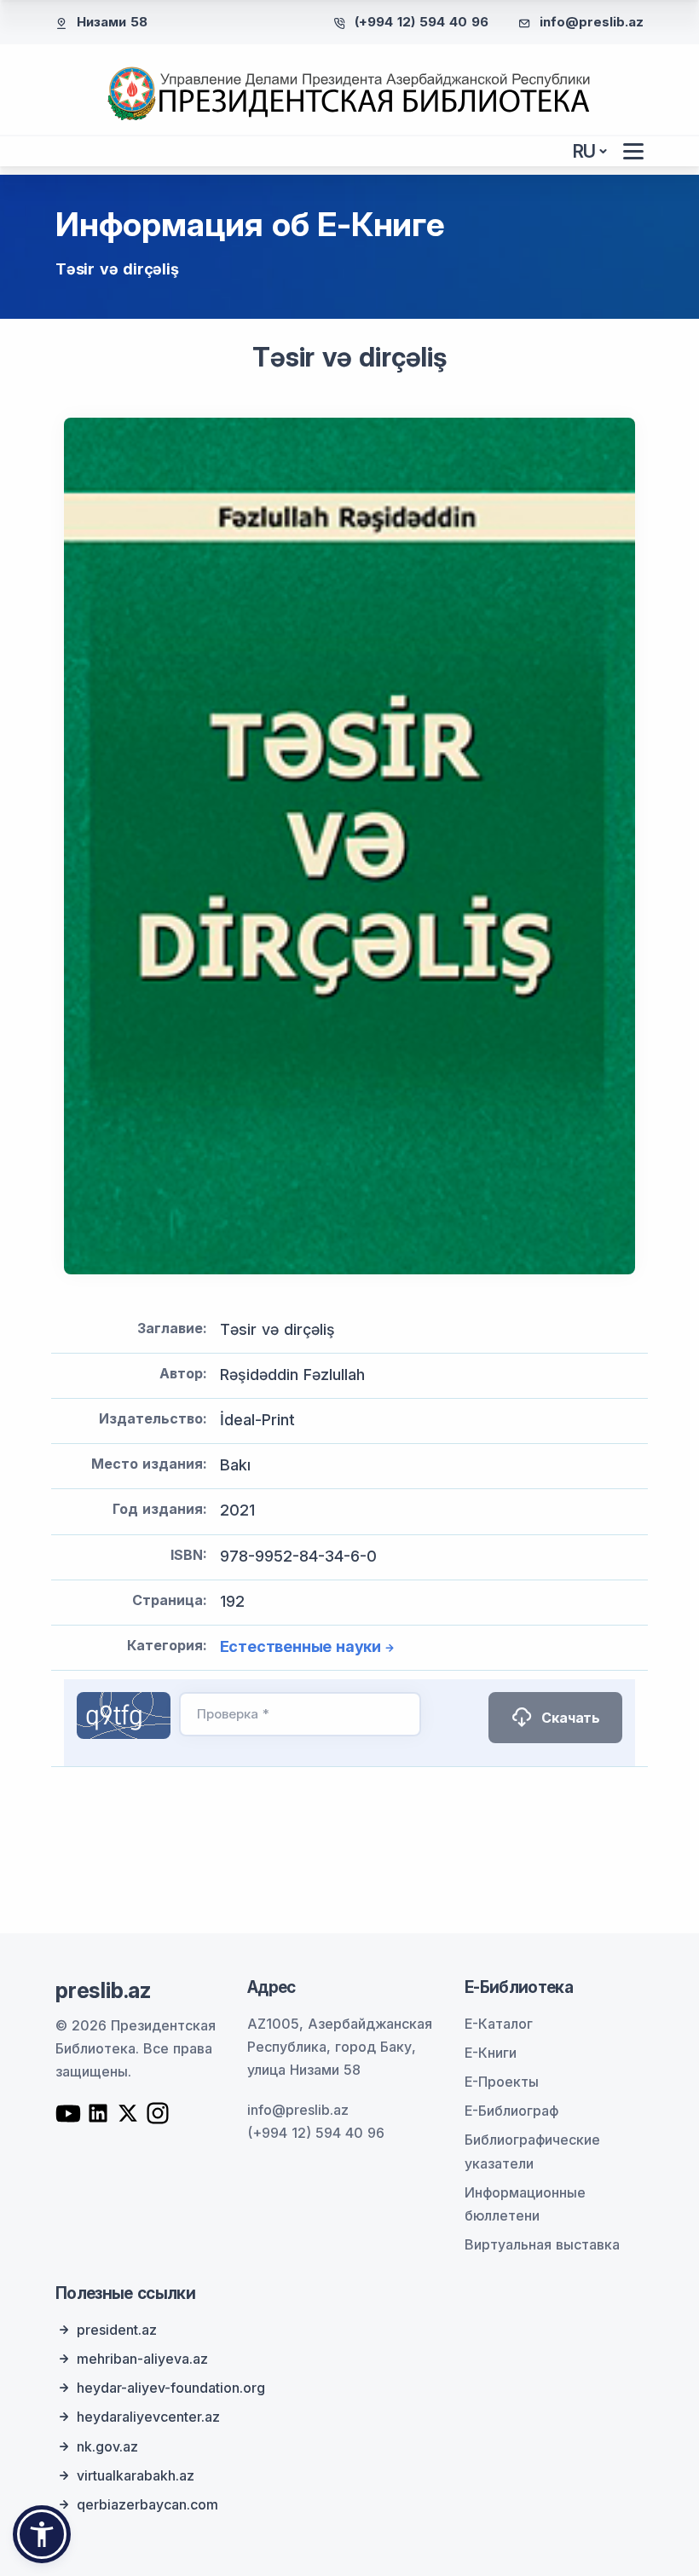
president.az (117, 2330)
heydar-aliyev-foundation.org (171, 2388)
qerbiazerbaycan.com (147, 2504)
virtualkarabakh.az (136, 2475)
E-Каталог (499, 2024)
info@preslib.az (592, 22)
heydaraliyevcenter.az (148, 2417)
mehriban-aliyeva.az (142, 2359)
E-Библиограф (511, 2111)
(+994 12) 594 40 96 (422, 22)
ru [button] (585, 151)
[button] (42, 2534)
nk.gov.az (107, 2446)
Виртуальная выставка (542, 2244)
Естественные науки (300, 1646)
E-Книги (491, 2053)
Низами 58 (112, 22)
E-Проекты (502, 2082)
